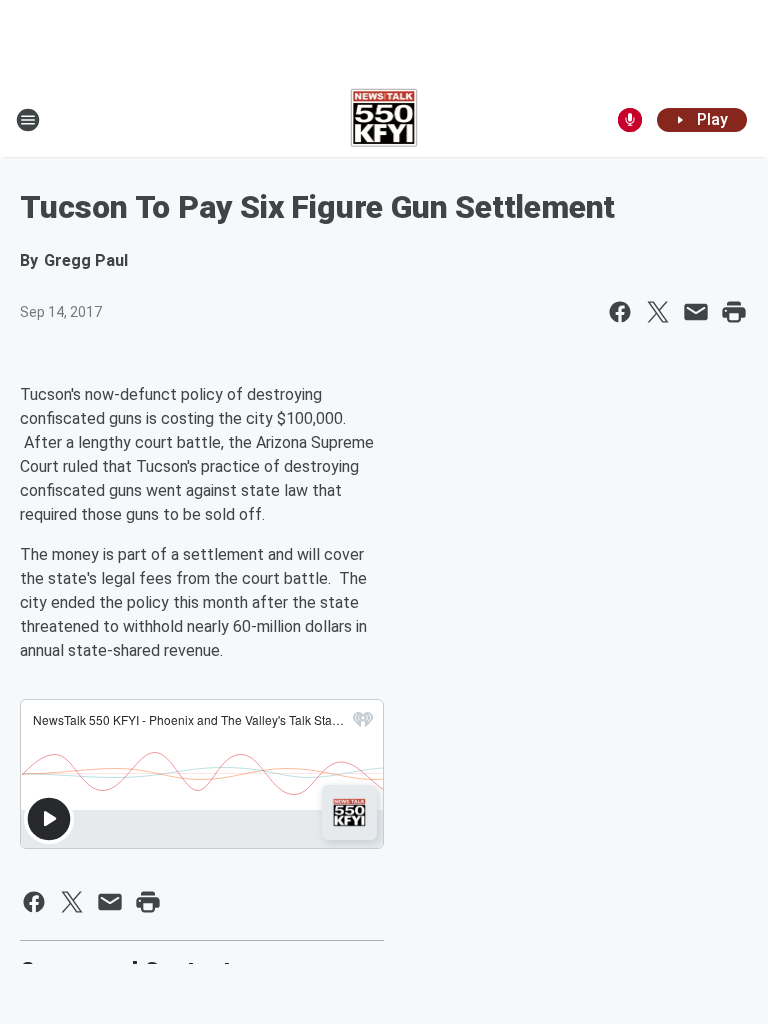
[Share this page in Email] (696, 312)
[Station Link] (384, 120)
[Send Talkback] (630, 120)
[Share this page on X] (658, 312)
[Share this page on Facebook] (620, 312)
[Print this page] (734, 312)
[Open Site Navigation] (28, 120)
